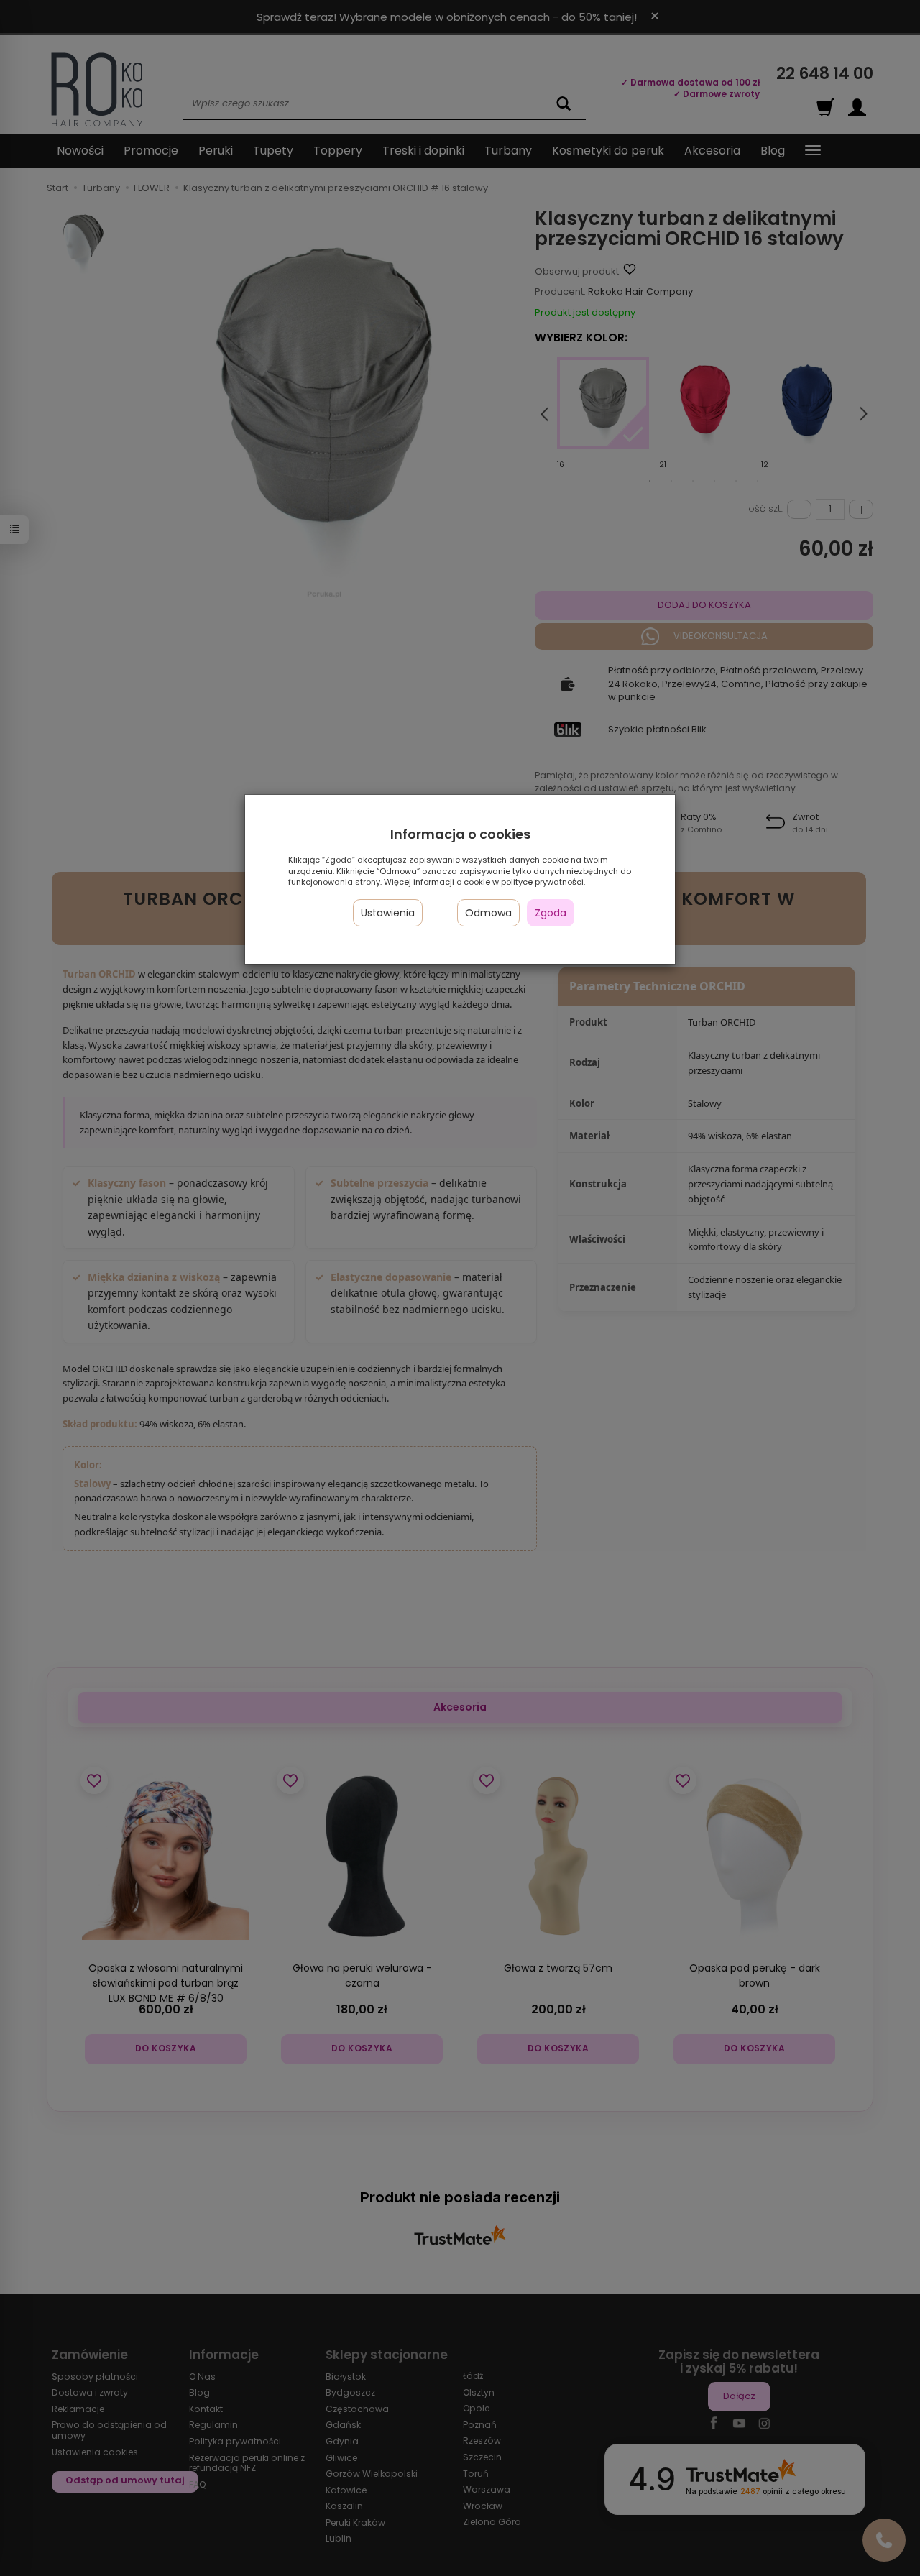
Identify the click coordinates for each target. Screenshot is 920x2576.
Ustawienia (388, 913)
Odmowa (488, 913)
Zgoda (551, 913)
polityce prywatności (542, 882)
